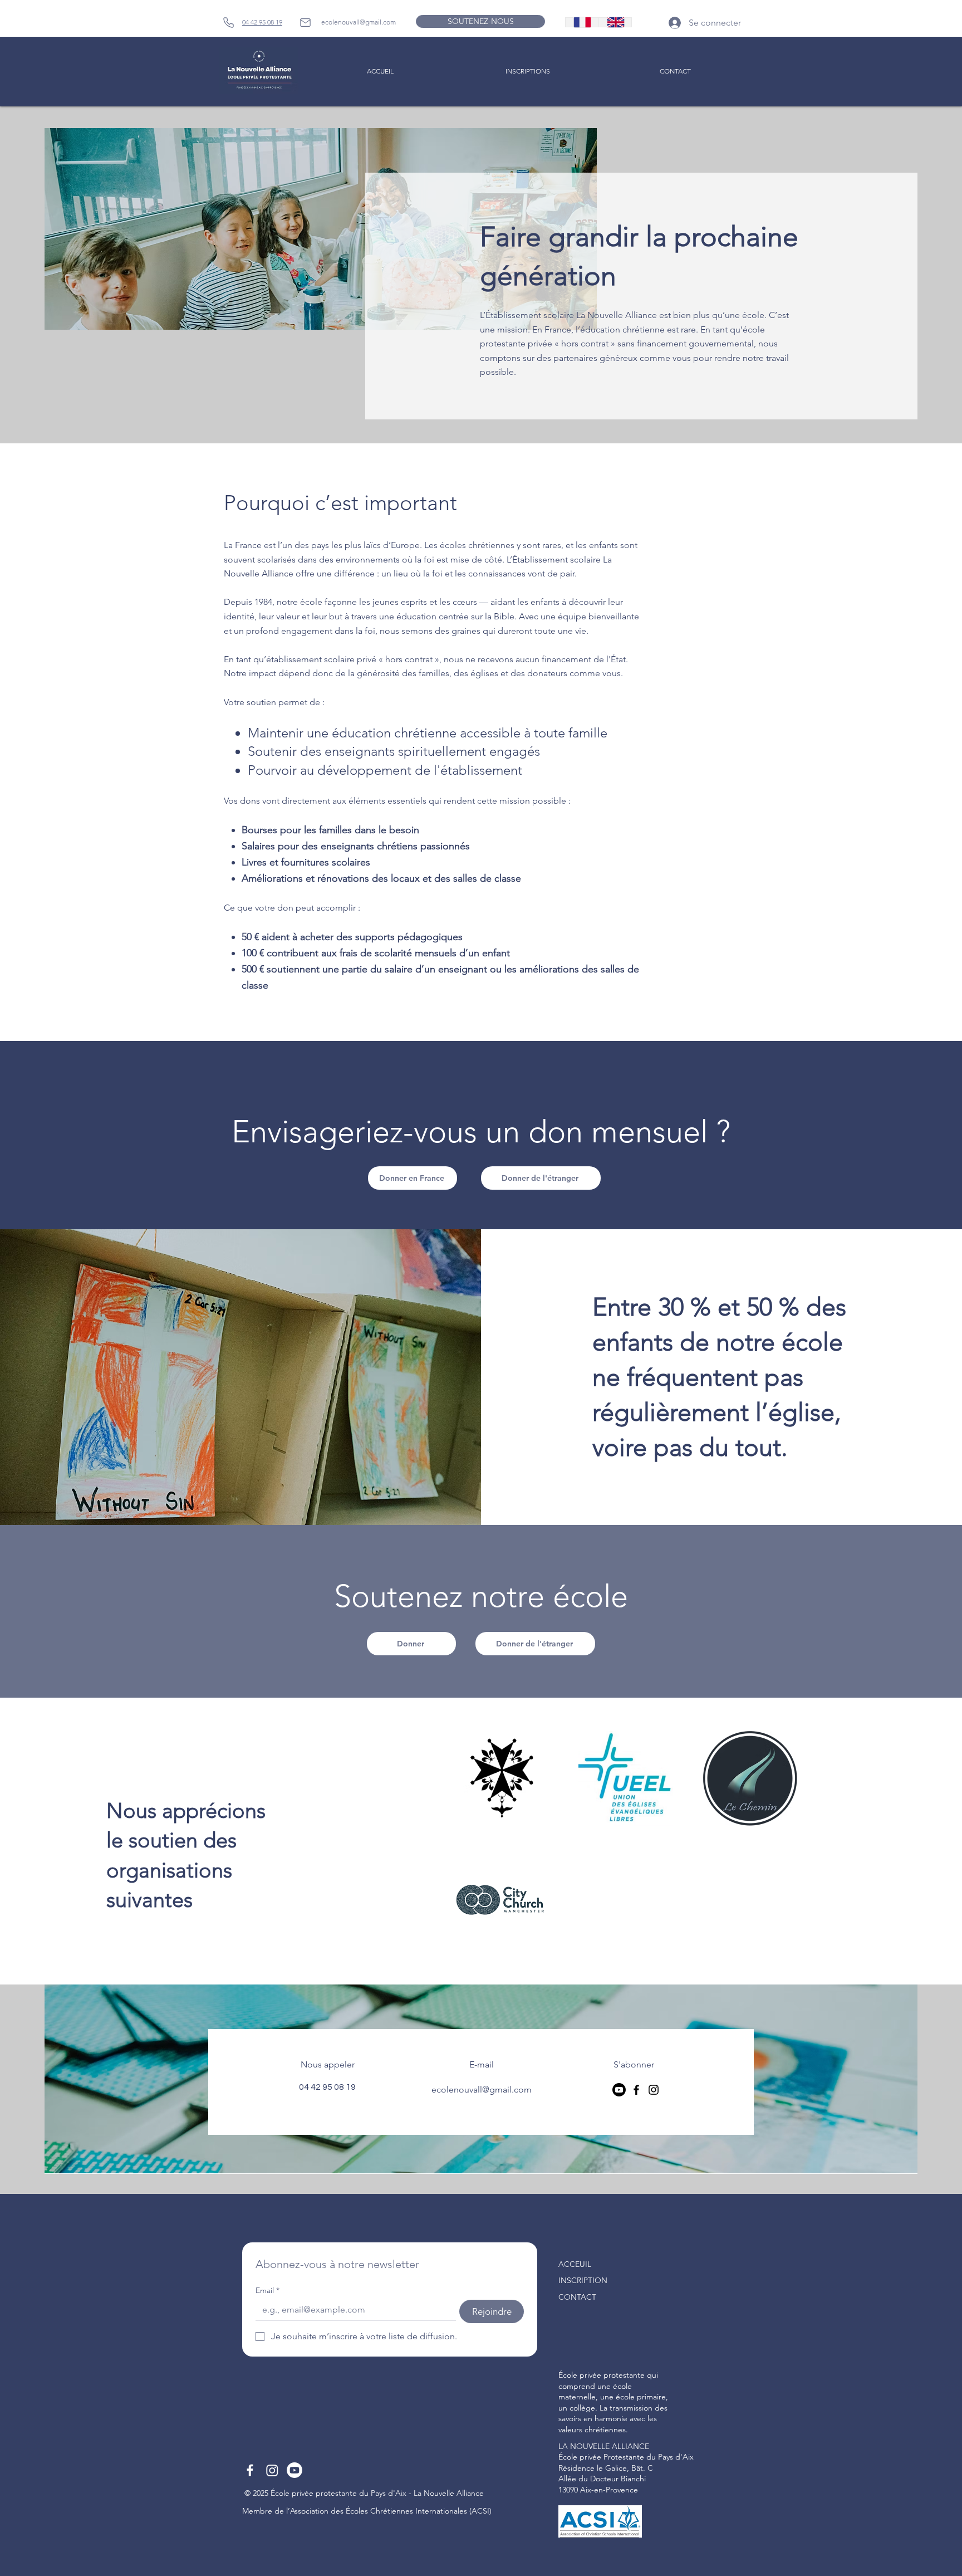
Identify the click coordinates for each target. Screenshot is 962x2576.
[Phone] (228, 22)
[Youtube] (295, 2470)
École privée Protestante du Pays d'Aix (626, 2457)
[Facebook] (636, 2090)
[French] (582, 22)
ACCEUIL (575, 2264)
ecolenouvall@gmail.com (359, 22)
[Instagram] (654, 2090)
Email (268, 2291)
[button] (527, 71)
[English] (615, 22)
